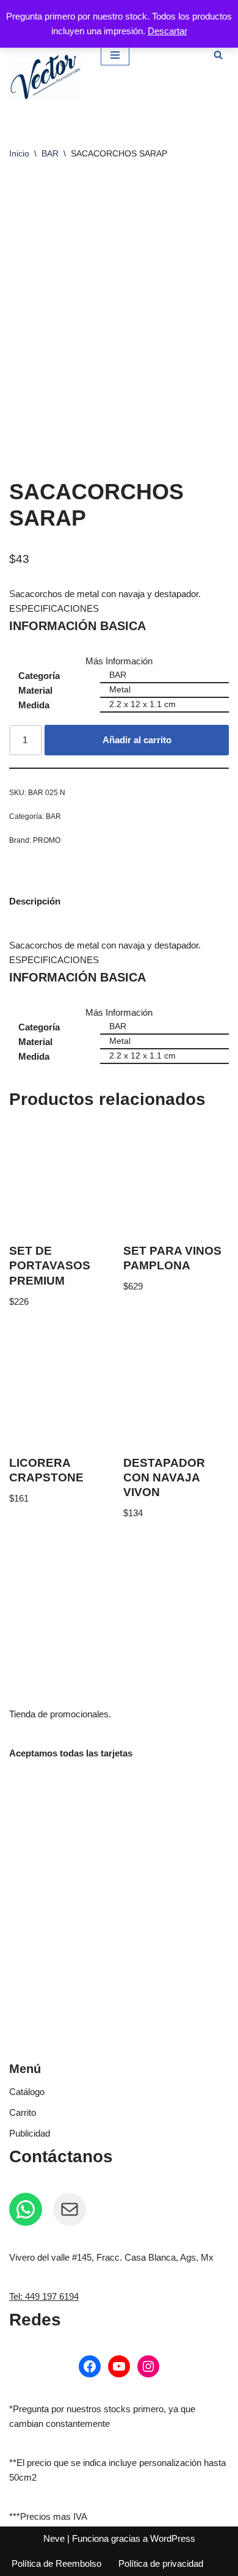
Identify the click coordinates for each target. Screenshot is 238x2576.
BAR (50, 153)
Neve (54, 2538)
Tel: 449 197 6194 (44, 2296)
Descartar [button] (168, 31)
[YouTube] (119, 2366)
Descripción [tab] (35, 901)
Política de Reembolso (56, 2563)
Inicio (19, 153)
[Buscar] (218, 55)
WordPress (173, 2538)
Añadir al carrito (137, 740)
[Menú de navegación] (115, 55)
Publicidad (30, 2133)
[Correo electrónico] (70, 2209)
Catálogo (27, 2092)
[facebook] (90, 2366)
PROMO (47, 840)
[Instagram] (148, 2366)
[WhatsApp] (26, 2209)
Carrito (23, 2112)
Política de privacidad (161, 2563)
